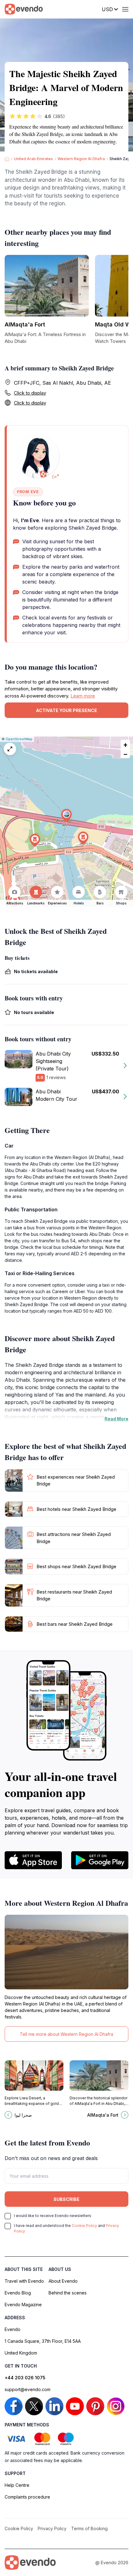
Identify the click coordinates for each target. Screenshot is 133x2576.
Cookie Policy (84, 2226)
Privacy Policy (52, 2528)
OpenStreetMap (19, 739)
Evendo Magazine (23, 2305)
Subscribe (66, 2199)
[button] (66, 816)
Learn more (83, 696)
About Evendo (63, 2281)
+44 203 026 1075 (25, 2378)
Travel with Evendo (24, 2281)
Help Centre (17, 2485)
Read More (116, 1419)
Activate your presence (66, 710)
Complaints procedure (27, 2497)
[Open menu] (125, 9)
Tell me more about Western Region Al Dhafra (66, 2034)
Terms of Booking (89, 2528)
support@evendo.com (28, 2389)
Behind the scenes (68, 2293)
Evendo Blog (18, 2293)
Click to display (30, 393)
